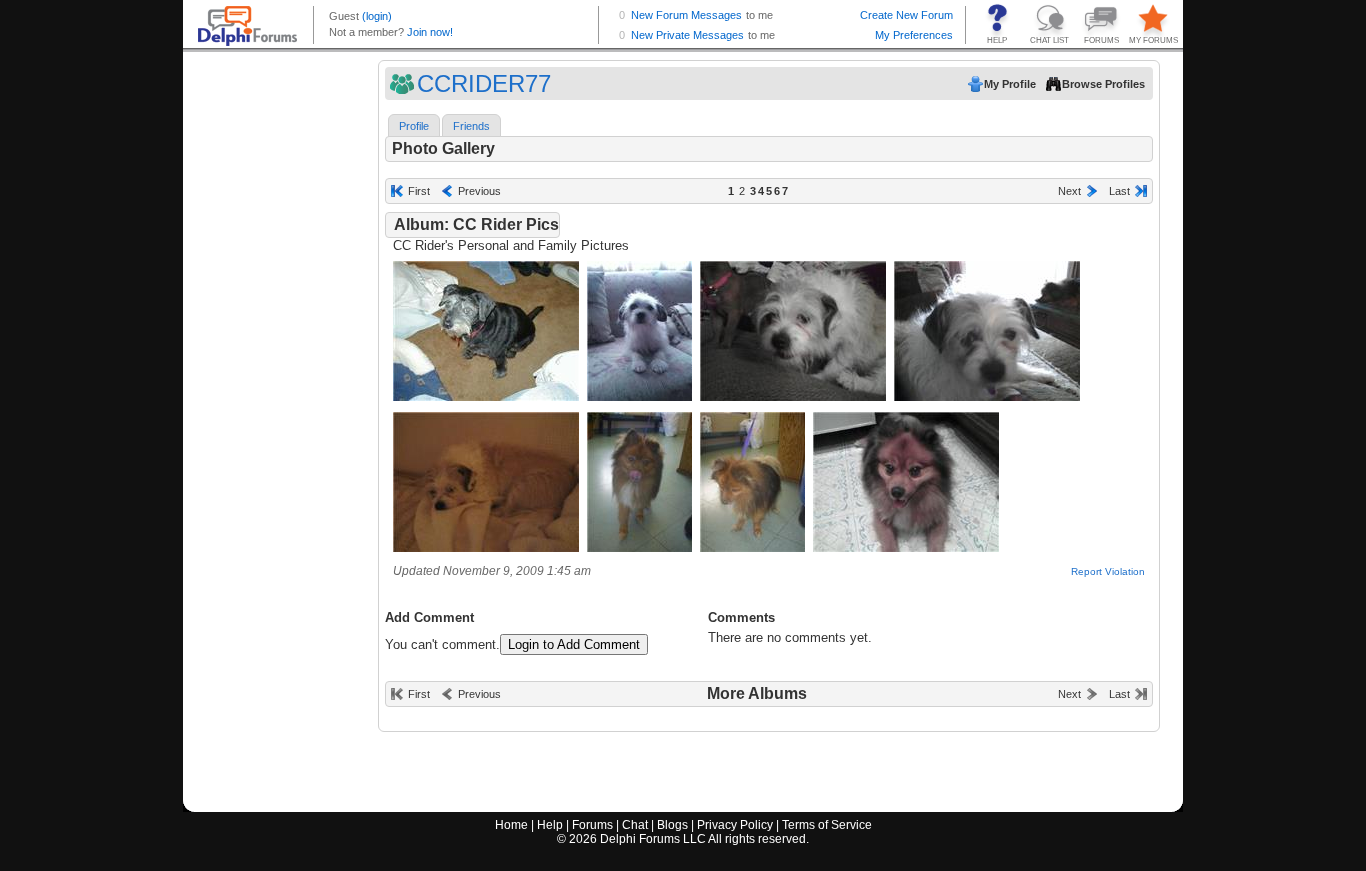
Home (511, 825)
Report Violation (1108, 571)
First (419, 191)
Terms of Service (827, 825)
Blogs (672, 825)
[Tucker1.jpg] (639, 547)
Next (1069, 191)
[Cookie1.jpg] (639, 396)
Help (550, 825)
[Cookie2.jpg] (793, 396)
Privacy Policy (735, 825)
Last (1119, 191)
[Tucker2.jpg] (752, 547)
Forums (592, 825)
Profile (414, 126)
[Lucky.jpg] (486, 396)
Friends (471, 126)
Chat (635, 825)
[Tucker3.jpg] (906, 547)
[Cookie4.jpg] (486, 547)
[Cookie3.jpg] (987, 396)
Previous (479, 191)
